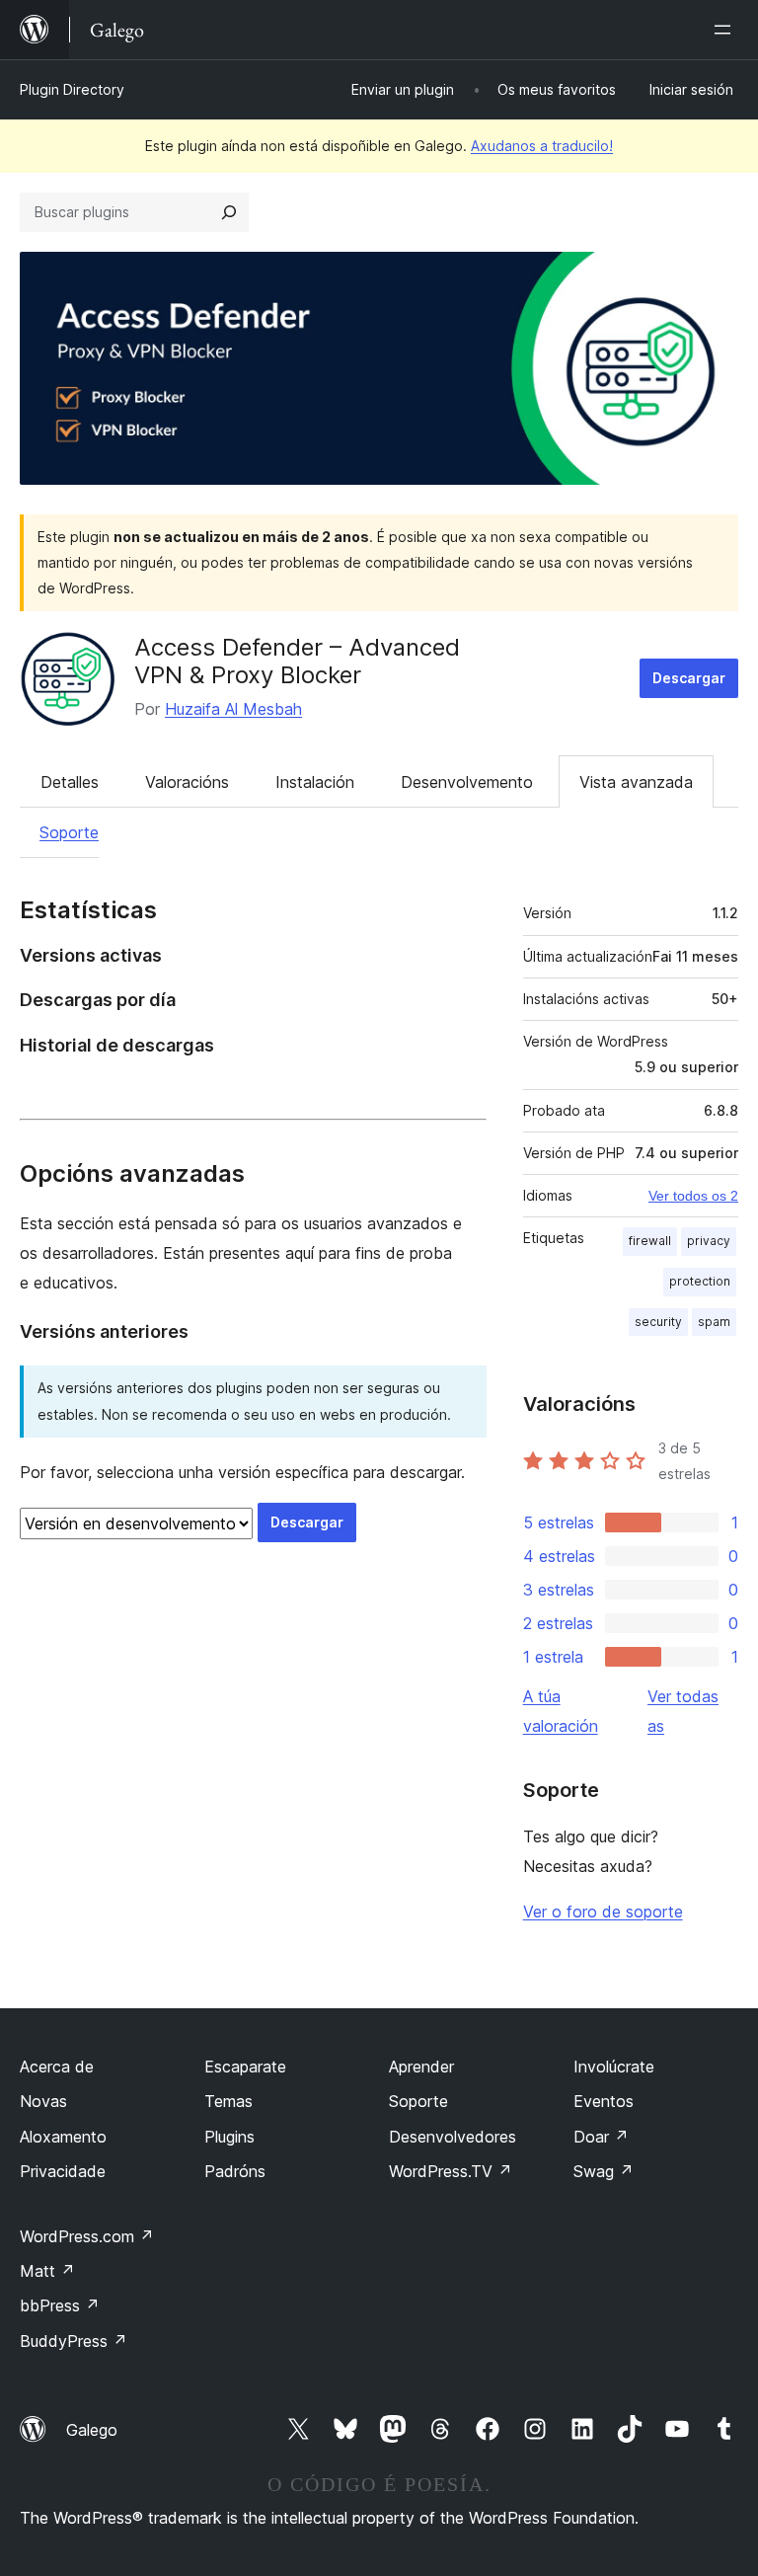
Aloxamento (63, 2137)
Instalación (315, 782)
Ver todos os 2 (693, 1196)
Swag (604, 2171)
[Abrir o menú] (726, 30)
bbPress (60, 2305)
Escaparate (245, 2067)
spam (714, 1322)
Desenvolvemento (467, 782)
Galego (92, 2430)
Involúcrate (614, 2067)
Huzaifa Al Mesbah (233, 709)
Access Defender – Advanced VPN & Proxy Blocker (297, 662)
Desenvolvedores (453, 2137)
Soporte (69, 832)
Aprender (421, 2067)
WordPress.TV (451, 2171)
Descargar (689, 678)
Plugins (229, 2137)
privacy (709, 1241)
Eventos (604, 2101)
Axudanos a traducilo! (542, 146)
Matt (47, 2271)
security (658, 1322)
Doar (601, 2137)
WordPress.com (87, 2236)
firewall (650, 1241)
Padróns (235, 2171)
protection (700, 1281)
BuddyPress (74, 2341)
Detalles (70, 782)
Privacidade (63, 2171)
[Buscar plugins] (229, 212)
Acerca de (57, 2067)
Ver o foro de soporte (603, 1912)
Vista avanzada (636, 782)
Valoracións (187, 782)
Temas (228, 2101)
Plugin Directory (72, 89)
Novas (43, 2101)
